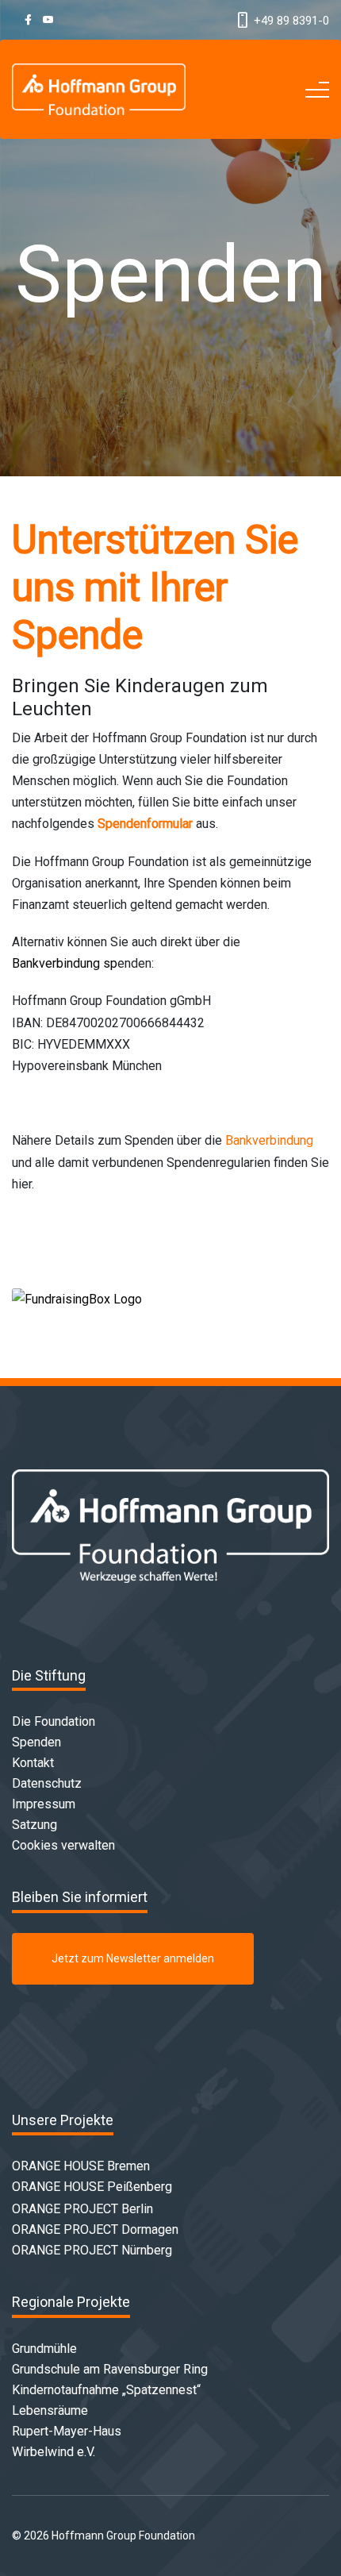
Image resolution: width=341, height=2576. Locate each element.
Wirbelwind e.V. (54, 2452)
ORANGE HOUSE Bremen (81, 2166)
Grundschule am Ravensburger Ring (110, 2369)
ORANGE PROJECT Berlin (82, 2209)
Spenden (36, 1742)
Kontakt (33, 1763)
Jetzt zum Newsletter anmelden (133, 1958)
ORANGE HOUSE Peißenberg (92, 2187)
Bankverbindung (269, 1140)
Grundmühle (44, 2349)
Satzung (34, 1825)
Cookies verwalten (63, 1845)
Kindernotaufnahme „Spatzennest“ (106, 2390)
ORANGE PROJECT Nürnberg (92, 2250)
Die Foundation (54, 1721)
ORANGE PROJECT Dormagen (95, 2229)
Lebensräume (50, 2410)
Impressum (44, 1804)
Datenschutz (47, 1783)
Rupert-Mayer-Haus (67, 2431)
